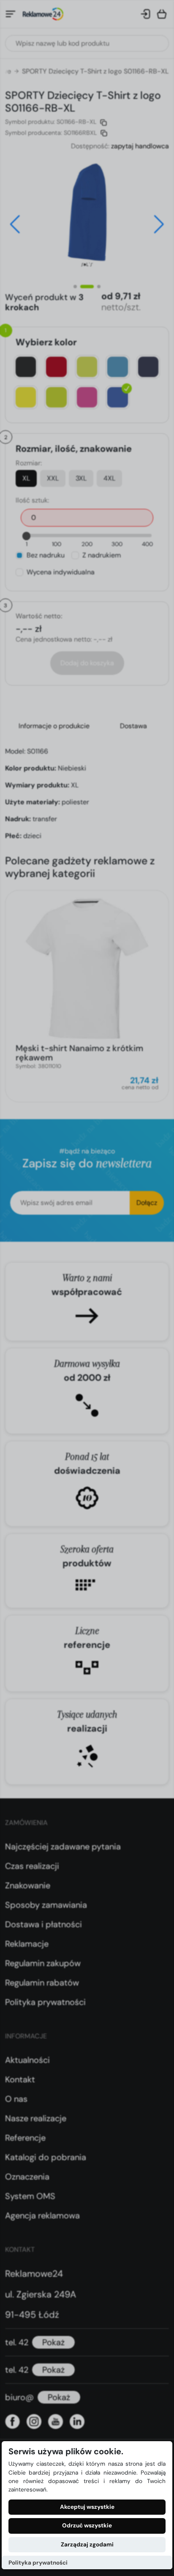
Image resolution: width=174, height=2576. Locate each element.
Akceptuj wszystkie (87, 2507)
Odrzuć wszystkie (87, 2525)
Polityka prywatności (38, 2563)
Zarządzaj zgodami (87, 2545)
